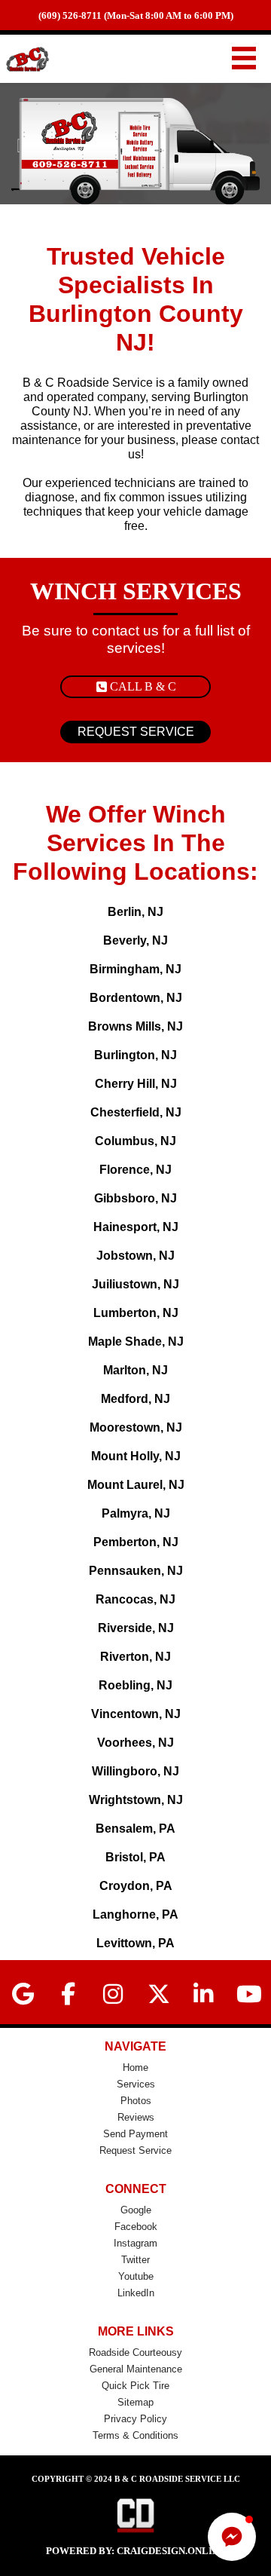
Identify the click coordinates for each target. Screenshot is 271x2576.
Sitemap (135, 2402)
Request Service (135, 2150)
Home (135, 2068)
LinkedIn (136, 2293)
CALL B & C (143, 686)
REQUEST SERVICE (136, 732)
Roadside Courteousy (135, 2352)
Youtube (136, 2276)
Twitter (135, 2260)
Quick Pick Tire (135, 2386)
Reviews (136, 2117)
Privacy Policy (135, 2419)
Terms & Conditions (135, 2435)
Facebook (136, 2227)
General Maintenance (136, 2369)
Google (136, 2210)
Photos (136, 2101)
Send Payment (135, 2134)
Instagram (135, 2243)
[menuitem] (135, 2068)
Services (136, 2084)
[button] (232, 2537)
